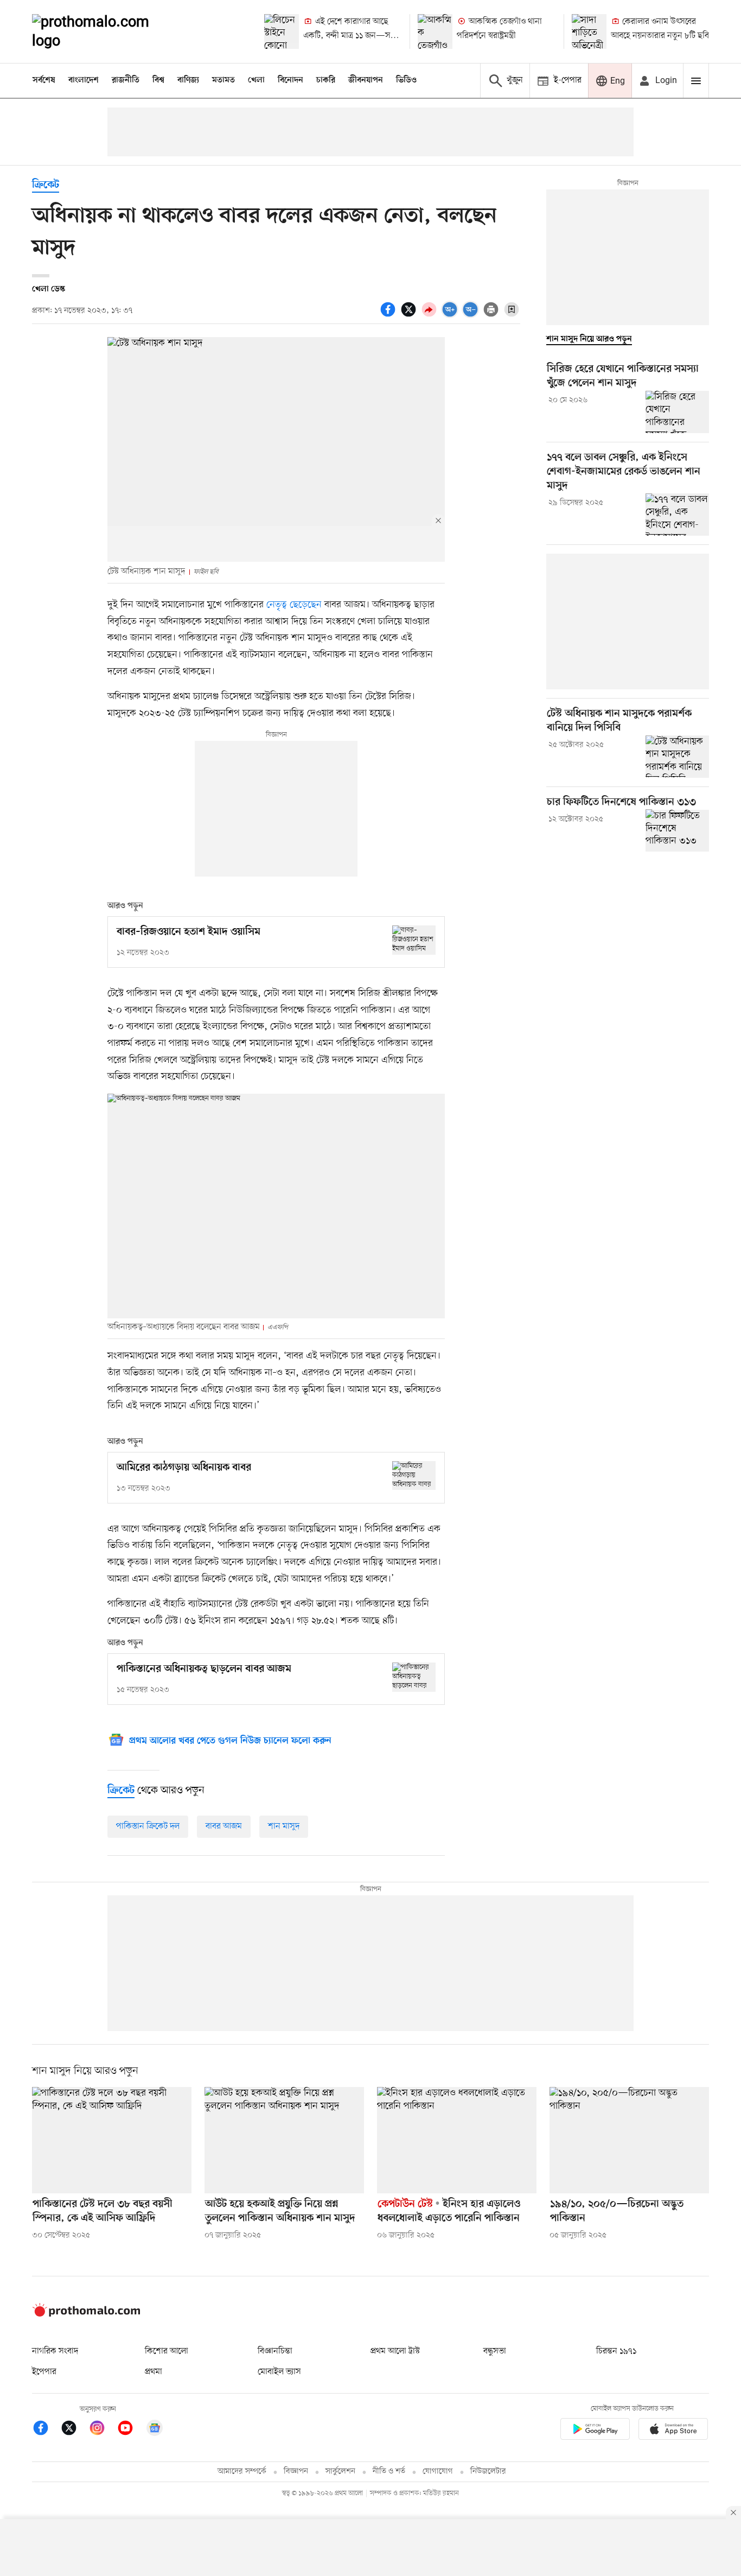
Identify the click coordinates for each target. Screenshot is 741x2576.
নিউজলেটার (488, 2472)
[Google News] (155, 2430)
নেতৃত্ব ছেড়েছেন (295, 605)
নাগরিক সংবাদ (55, 2351)
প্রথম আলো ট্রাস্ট (395, 2351)
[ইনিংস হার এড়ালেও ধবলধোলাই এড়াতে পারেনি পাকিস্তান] (457, 2140)
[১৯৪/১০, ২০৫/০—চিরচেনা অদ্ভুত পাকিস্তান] (629, 2140)
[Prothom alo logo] (86, 2314)
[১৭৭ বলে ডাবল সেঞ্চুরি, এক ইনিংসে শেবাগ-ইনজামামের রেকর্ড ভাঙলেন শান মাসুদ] (677, 515)
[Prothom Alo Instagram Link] (103, 2430)
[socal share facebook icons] (389, 315)
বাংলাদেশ (84, 80)
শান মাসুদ (284, 1826)
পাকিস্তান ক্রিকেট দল (148, 1826)
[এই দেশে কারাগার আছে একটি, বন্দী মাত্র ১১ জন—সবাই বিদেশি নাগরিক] (282, 31)
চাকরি (326, 80)
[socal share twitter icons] (410, 315)
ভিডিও (406, 80)
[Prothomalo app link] (595, 2431)
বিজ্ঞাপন (296, 2472)
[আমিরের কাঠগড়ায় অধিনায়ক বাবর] (414, 1476)
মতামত (223, 80)
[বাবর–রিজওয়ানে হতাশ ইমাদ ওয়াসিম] (414, 940)
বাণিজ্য (188, 80)
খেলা (256, 80)
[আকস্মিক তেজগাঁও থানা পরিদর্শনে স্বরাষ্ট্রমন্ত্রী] (435, 31)
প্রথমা (154, 2372)
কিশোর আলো (167, 2351)
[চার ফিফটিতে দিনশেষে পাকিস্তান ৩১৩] (677, 830)
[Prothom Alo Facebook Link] (46, 2430)
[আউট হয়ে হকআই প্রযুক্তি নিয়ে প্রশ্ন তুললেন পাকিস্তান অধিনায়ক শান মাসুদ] (284, 2140)
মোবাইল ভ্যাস (279, 2372)
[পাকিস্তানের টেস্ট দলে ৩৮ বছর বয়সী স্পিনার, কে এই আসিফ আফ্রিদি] (112, 2140)
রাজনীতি (126, 80)
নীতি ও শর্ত (389, 2472)
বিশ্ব (158, 80)
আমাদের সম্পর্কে (242, 2472)
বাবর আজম (224, 1826)
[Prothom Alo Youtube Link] (131, 2430)
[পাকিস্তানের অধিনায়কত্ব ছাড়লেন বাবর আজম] (414, 1677)
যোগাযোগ (438, 2472)
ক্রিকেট (46, 185)
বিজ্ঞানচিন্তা (275, 2351)
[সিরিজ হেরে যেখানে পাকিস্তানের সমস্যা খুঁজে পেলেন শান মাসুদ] (677, 412)
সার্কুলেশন (340, 2472)
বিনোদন (290, 80)
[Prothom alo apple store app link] (673, 2431)
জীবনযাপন (366, 80)
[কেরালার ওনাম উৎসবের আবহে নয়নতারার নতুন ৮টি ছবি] (589, 31)
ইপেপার (44, 2372)
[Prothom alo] (105, 31)
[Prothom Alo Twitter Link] (74, 2430)
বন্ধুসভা (495, 2351)
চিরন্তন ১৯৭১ (616, 2351)
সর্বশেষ (44, 80)
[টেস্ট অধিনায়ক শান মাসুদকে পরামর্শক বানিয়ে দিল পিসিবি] (677, 757)
